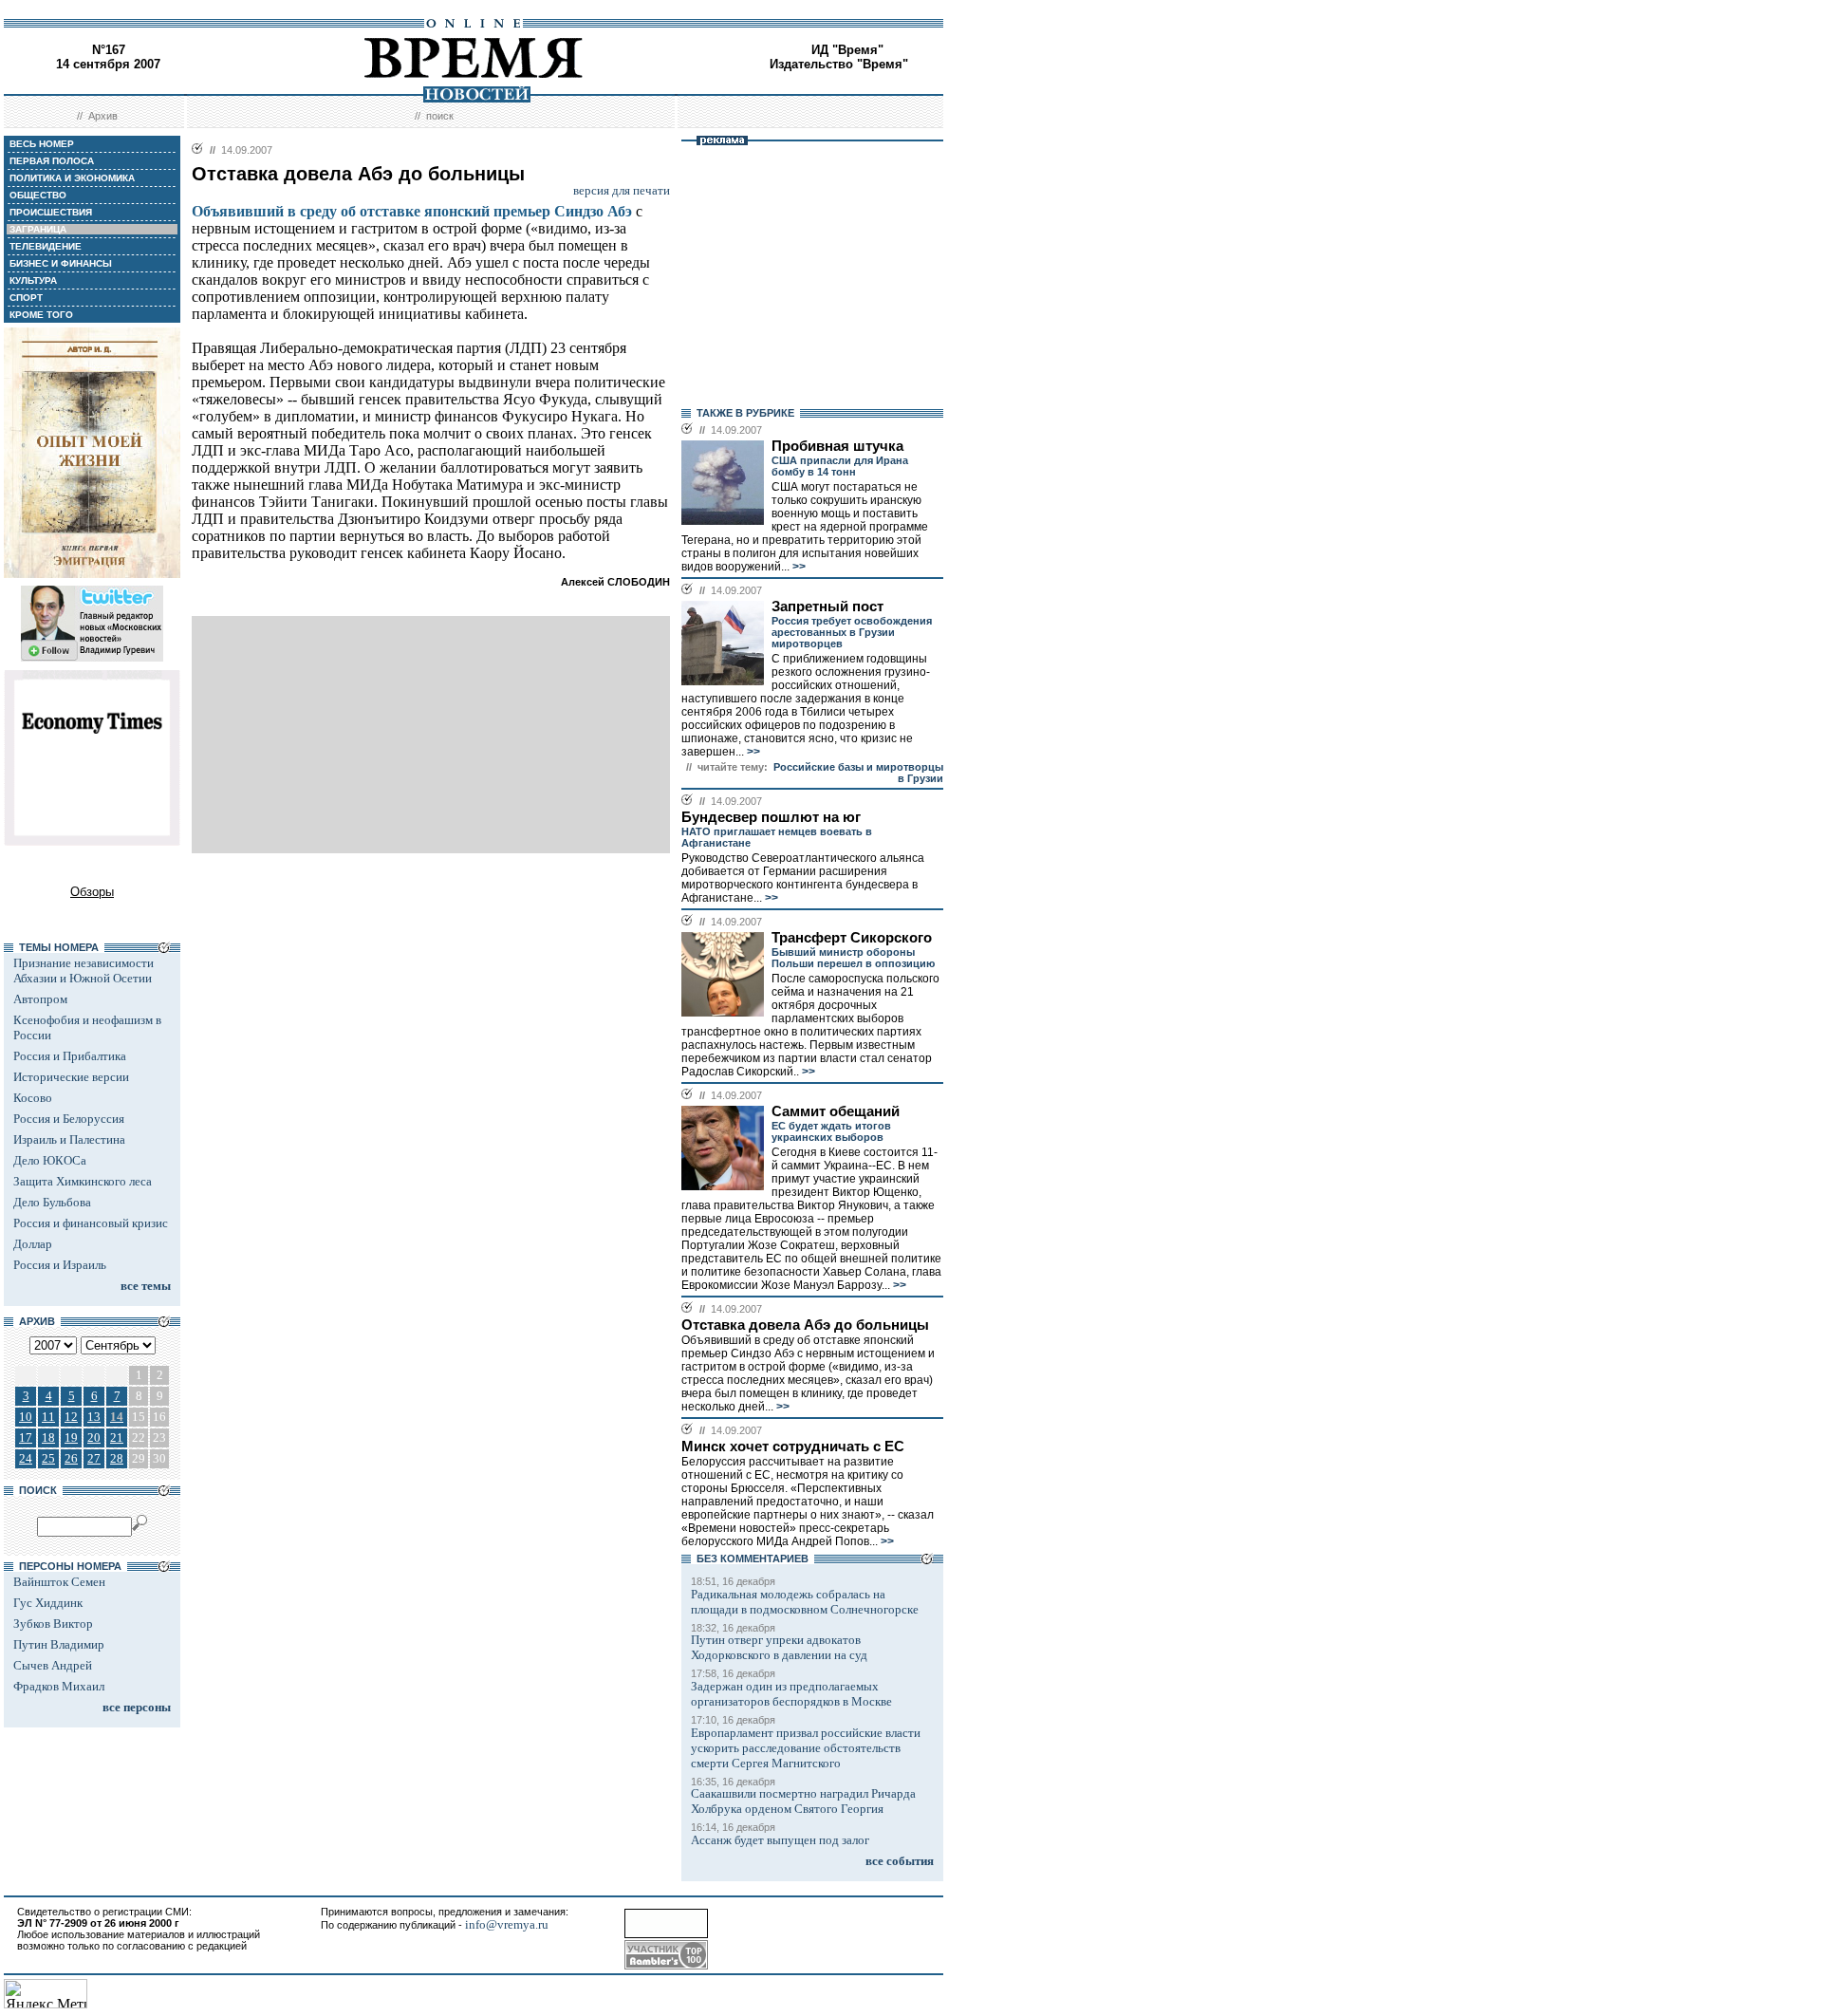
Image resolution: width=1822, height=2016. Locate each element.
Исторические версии (71, 1077)
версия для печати (622, 190)
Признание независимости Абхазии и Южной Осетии (84, 971)
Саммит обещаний (836, 1111)
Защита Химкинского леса (83, 1181)
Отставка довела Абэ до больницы (805, 1325)
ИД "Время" (847, 50)
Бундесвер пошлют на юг (771, 817)
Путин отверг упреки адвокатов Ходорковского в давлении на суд (779, 1647)
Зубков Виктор (53, 1624)
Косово (33, 1098)
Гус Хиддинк (48, 1603)
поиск (440, 116)
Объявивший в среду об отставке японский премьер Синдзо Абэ (412, 211)
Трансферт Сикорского (852, 938)
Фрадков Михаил (59, 1686)
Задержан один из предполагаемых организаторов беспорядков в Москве (791, 1694)
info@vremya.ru (507, 1924)
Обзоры (92, 892)
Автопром (40, 999)
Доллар (33, 1244)
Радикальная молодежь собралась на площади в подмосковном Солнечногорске (805, 1602)
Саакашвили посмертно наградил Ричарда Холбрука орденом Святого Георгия (803, 1801)
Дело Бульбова (52, 1202)
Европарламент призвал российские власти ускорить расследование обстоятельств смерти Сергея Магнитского (806, 1748)
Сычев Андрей (53, 1665)
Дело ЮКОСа (50, 1160)
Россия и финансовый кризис (91, 1223)
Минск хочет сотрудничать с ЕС (793, 1447)
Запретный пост (827, 607)
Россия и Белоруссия (69, 1119)
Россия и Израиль (60, 1265)
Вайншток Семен (59, 1582)
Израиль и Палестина (69, 1139)
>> (798, 567)
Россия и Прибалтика (70, 1056)
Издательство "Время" (839, 64)
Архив (103, 116)
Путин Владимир (59, 1644)
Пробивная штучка (837, 446)
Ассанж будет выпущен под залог (780, 1840)
